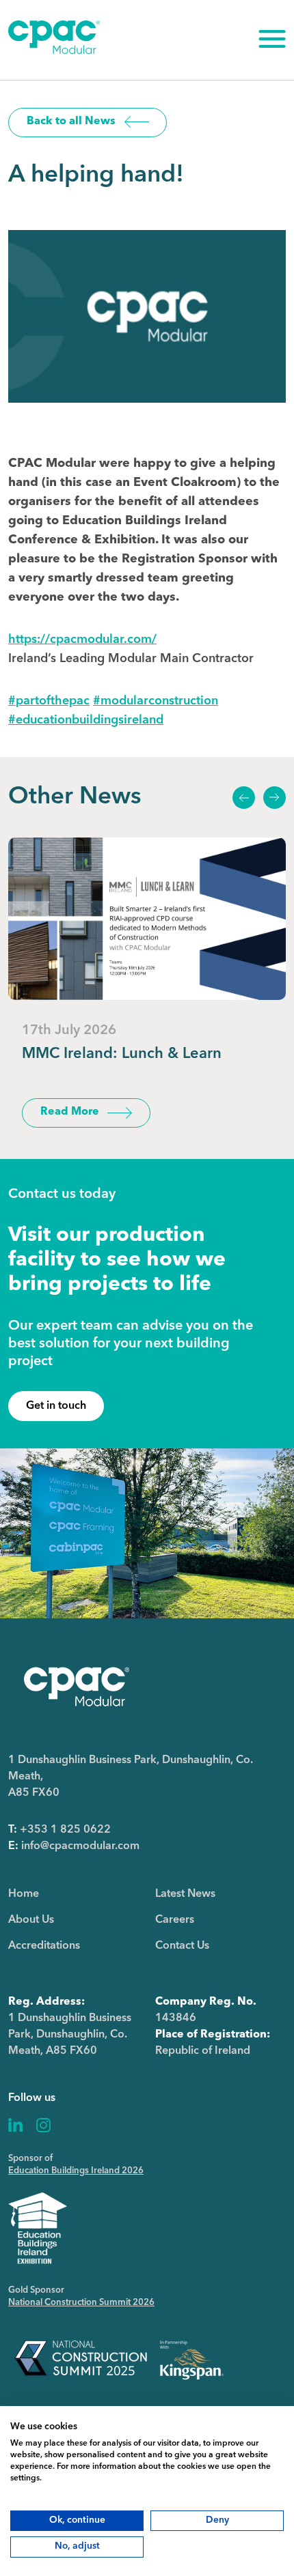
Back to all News (71, 121)
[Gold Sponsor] (119, 2359)
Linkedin (16, 2125)
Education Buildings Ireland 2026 (76, 2171)
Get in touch (56, 1406)
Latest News (185, 1894)
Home (24, 1894)
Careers (175, 1920)
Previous (243, 798)
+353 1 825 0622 (65, 1830)
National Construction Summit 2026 (81, 2303)
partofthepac (49, 701)
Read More (70, 1112)
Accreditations (44, 1946)
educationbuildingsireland (86, 720)
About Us (31, 1920)
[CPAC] (54, 51)
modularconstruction (156, 701)
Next (274, 798)
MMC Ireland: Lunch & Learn (122, 1054)
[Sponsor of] (38, 2228)
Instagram (43, 2125)
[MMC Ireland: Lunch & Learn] (147, 919)
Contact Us (182, 1946)
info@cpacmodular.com (80, 1846)
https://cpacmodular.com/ (82, 640)
